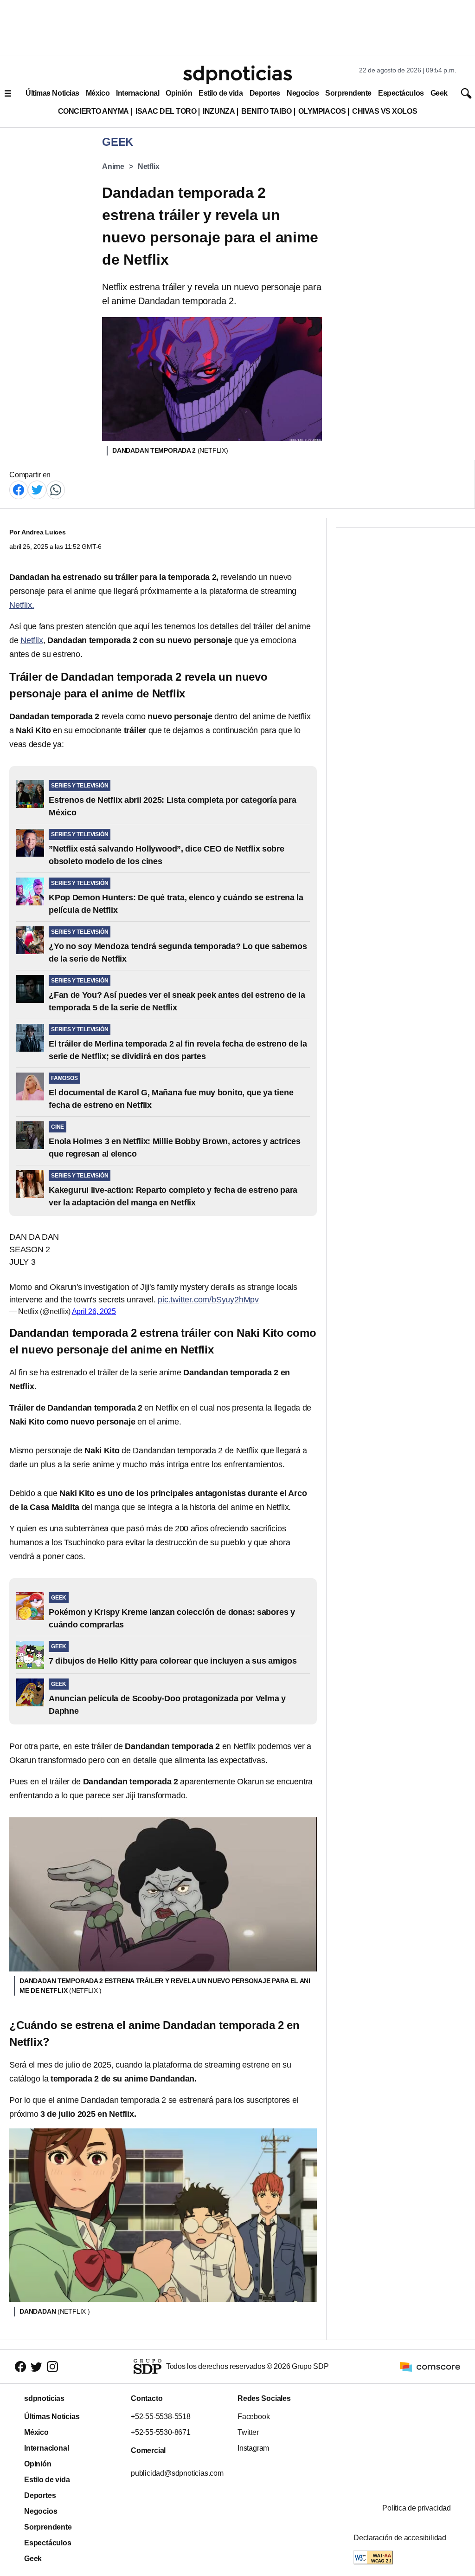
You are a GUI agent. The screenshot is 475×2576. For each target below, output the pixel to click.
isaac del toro (166, 111)
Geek (439, 93)
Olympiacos (322, 111)
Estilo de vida (221, 93)
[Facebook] (19, 489)
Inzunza (219, 111)
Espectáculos (401, 93)
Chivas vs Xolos (385, 111)
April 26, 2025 (94, 1311)
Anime (113, 166)
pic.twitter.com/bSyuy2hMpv (208, 1300)
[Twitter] (37, 489)
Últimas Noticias (52, 93)
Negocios (303, 93)
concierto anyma (93, 111)
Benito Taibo (266, 111)
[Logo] (237, 75)
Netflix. (22, 605)
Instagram (253, 2448)
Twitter (248, 2432)
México (98, 93)
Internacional (138, 93)
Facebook (254, 2417)
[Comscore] (430, 2366)
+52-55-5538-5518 (161, 2417)
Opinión (179, 93)
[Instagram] (52, 2366)
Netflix (149, 166)
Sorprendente (348, 93)
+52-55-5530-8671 (161, 2432)
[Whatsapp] (56, 489)
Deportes (265, 93)
